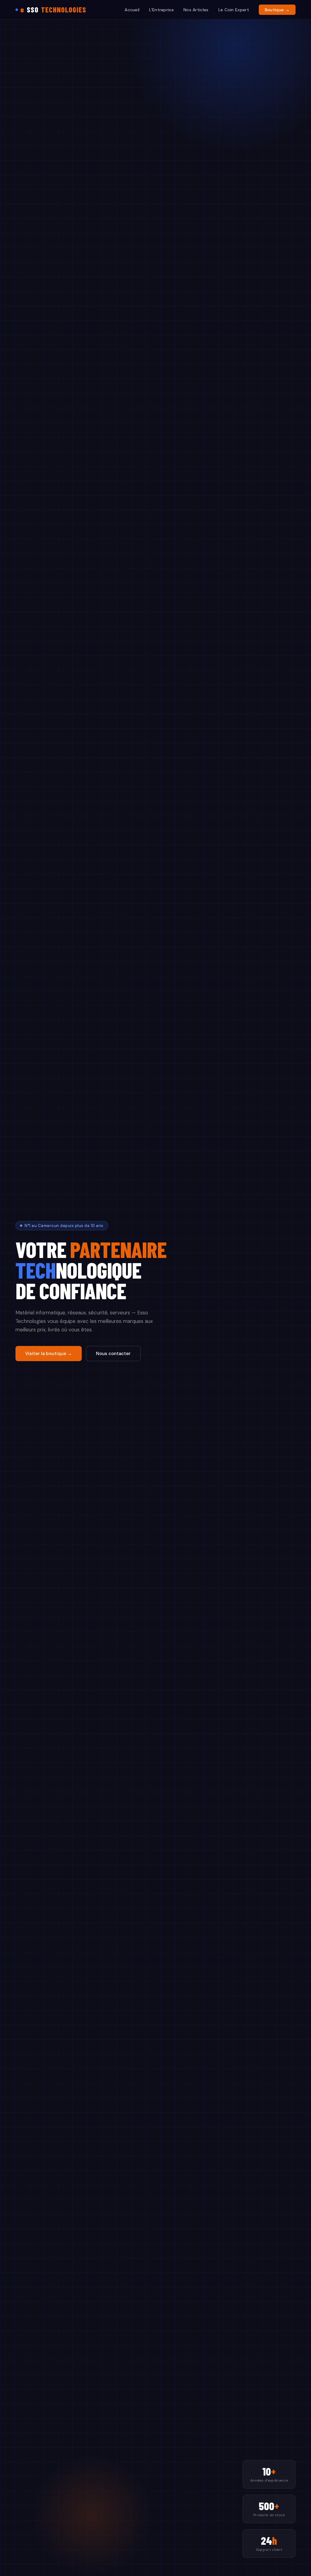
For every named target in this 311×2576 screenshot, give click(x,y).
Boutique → (277, 10)
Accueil (132, 10)
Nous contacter (113, 1354)
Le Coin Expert (234, 10)
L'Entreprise (161, 10)
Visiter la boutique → (49, 1354)
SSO (53, 10)
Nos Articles (196, 10)
